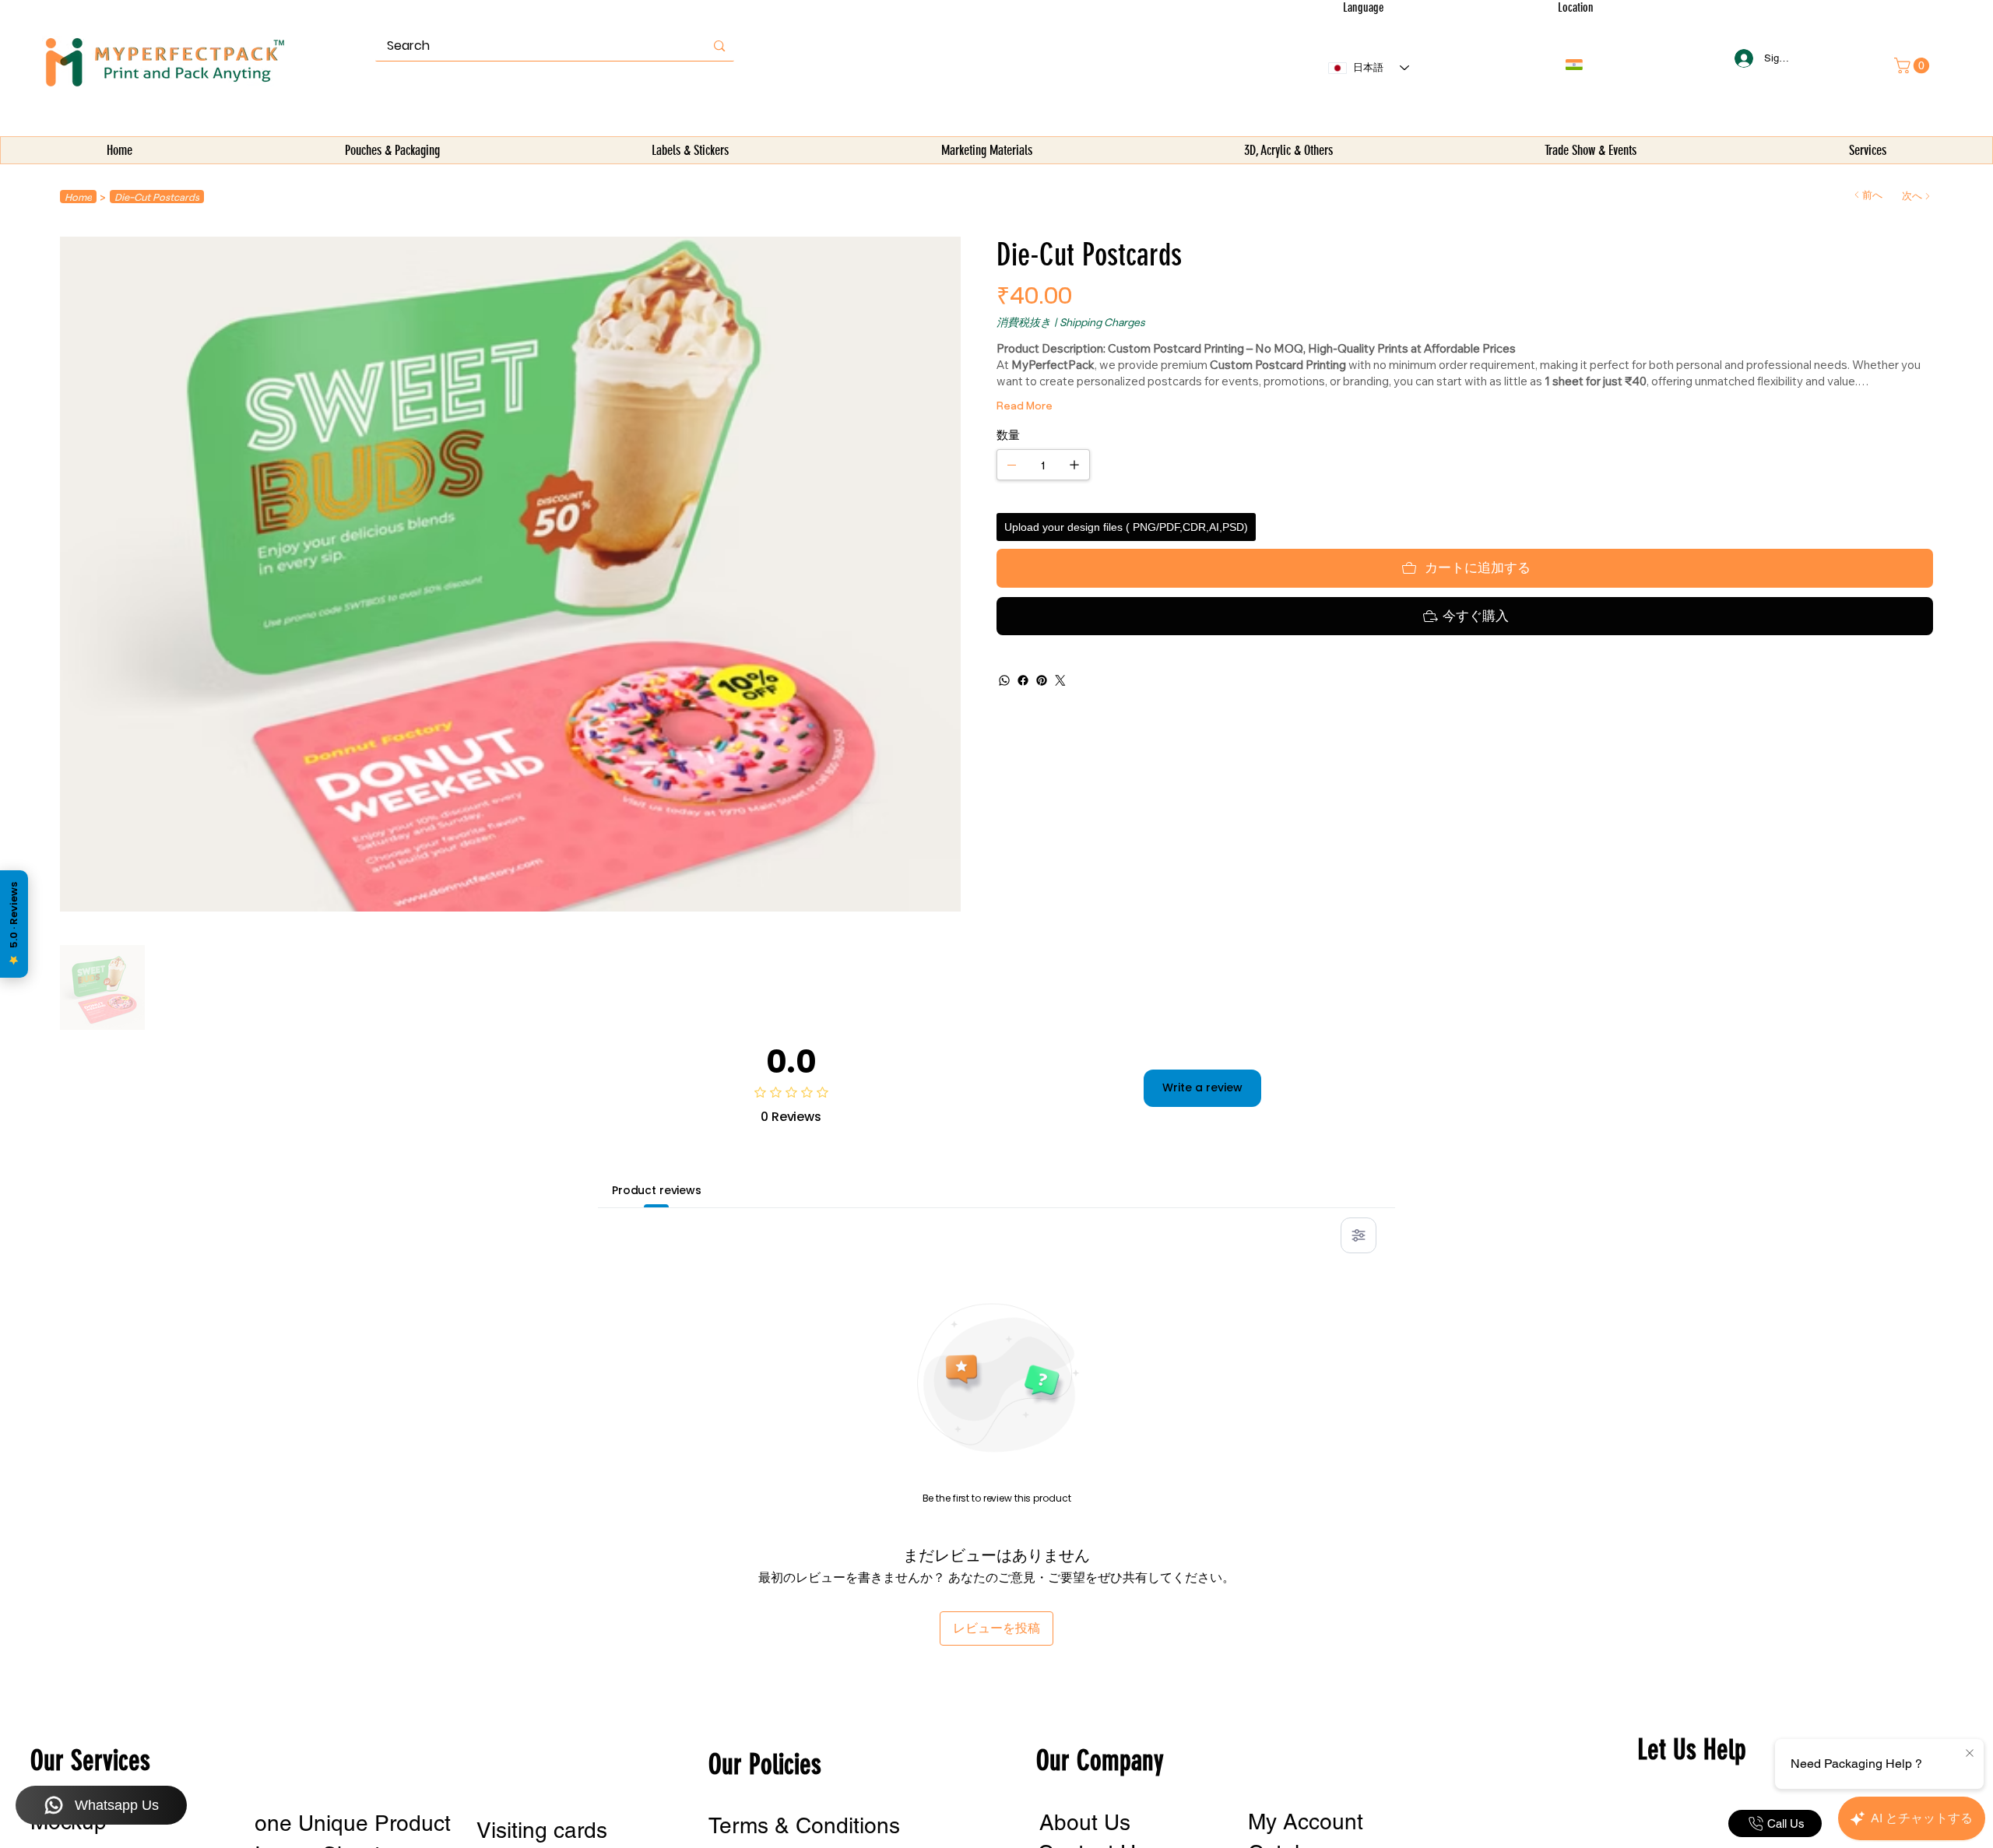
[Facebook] (1023, 680)
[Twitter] (1060, 680)
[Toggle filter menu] (1359, 1235)
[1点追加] (1074, 465)
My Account (1306, 1822)
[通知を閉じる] (1970, 1754)
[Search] (719, 46)
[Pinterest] (1042, 680)
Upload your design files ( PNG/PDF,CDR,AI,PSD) (1126, 527)
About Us (1085, 1822)
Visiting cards (542, 1830)
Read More (1025, 405)
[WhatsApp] (1004, 680)
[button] (392, 151)
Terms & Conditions (804, 1825)
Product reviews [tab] (657, 1190)
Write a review (1202, 1087)
